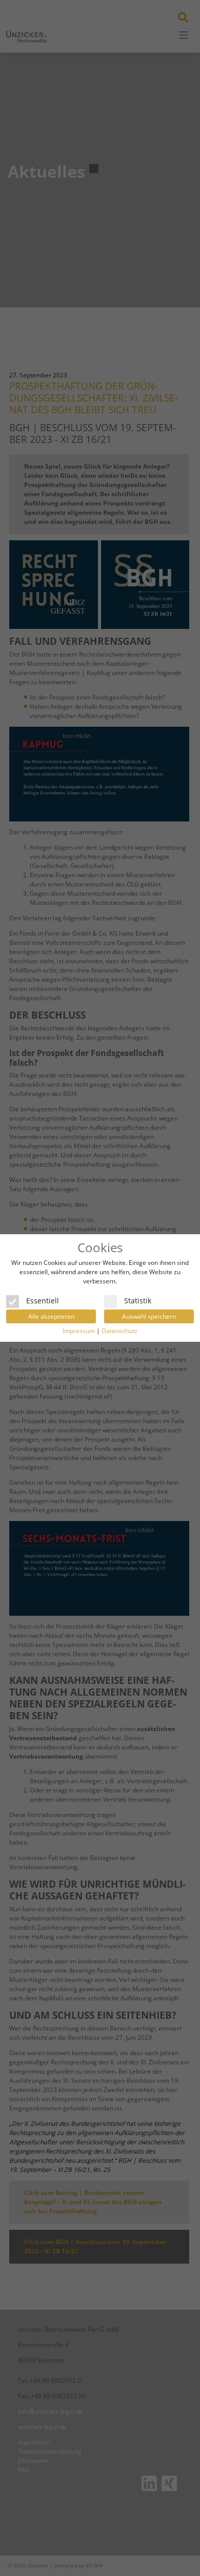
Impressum (79, 1331)
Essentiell (43, 1300)
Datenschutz (119, 1331)
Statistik (138, 1300)
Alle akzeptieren (51, 1316)
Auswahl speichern (149, 1316)
